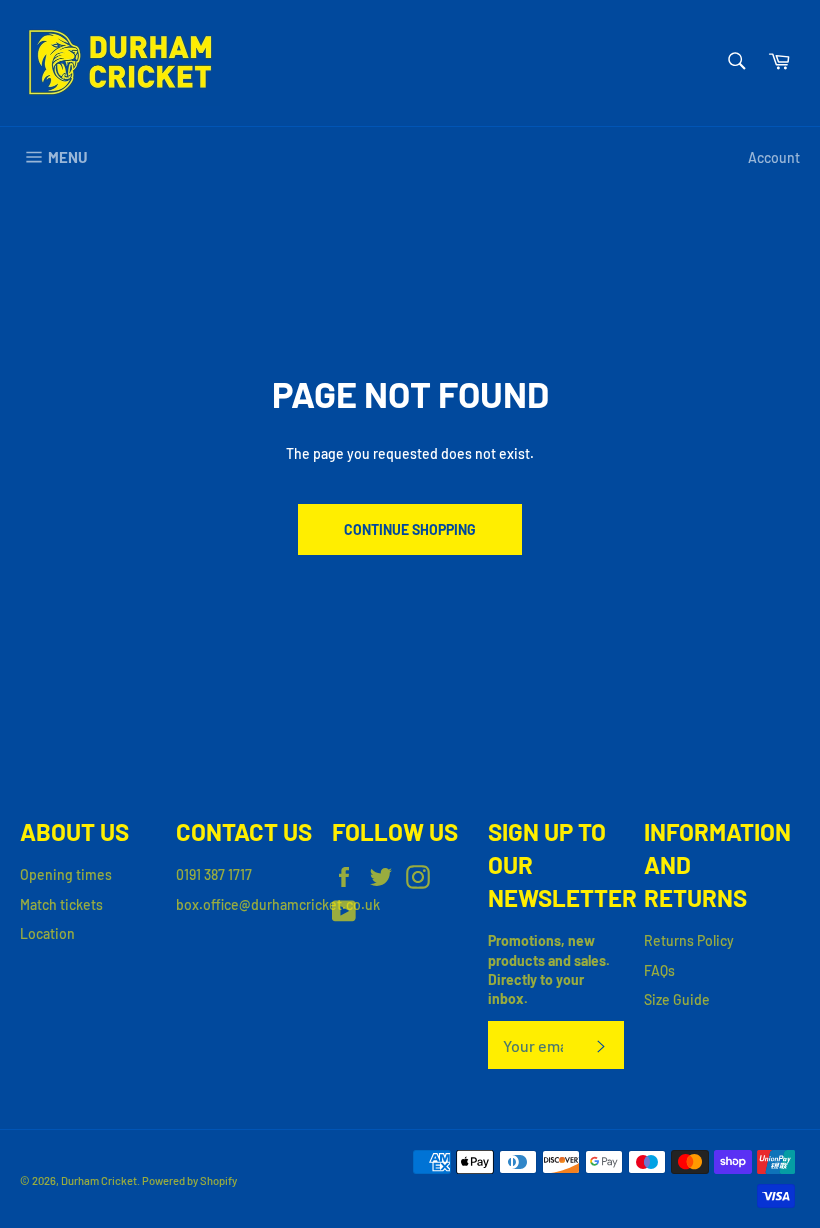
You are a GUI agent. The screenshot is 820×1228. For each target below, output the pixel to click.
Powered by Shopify (189, 1180)
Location (47, 933)
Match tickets (61, 904)
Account (774, 157)
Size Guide (677, 999)
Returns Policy (689, 940)
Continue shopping (410, 529)
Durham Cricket (99, 1180)
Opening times (66, 874)
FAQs (659, 970)
